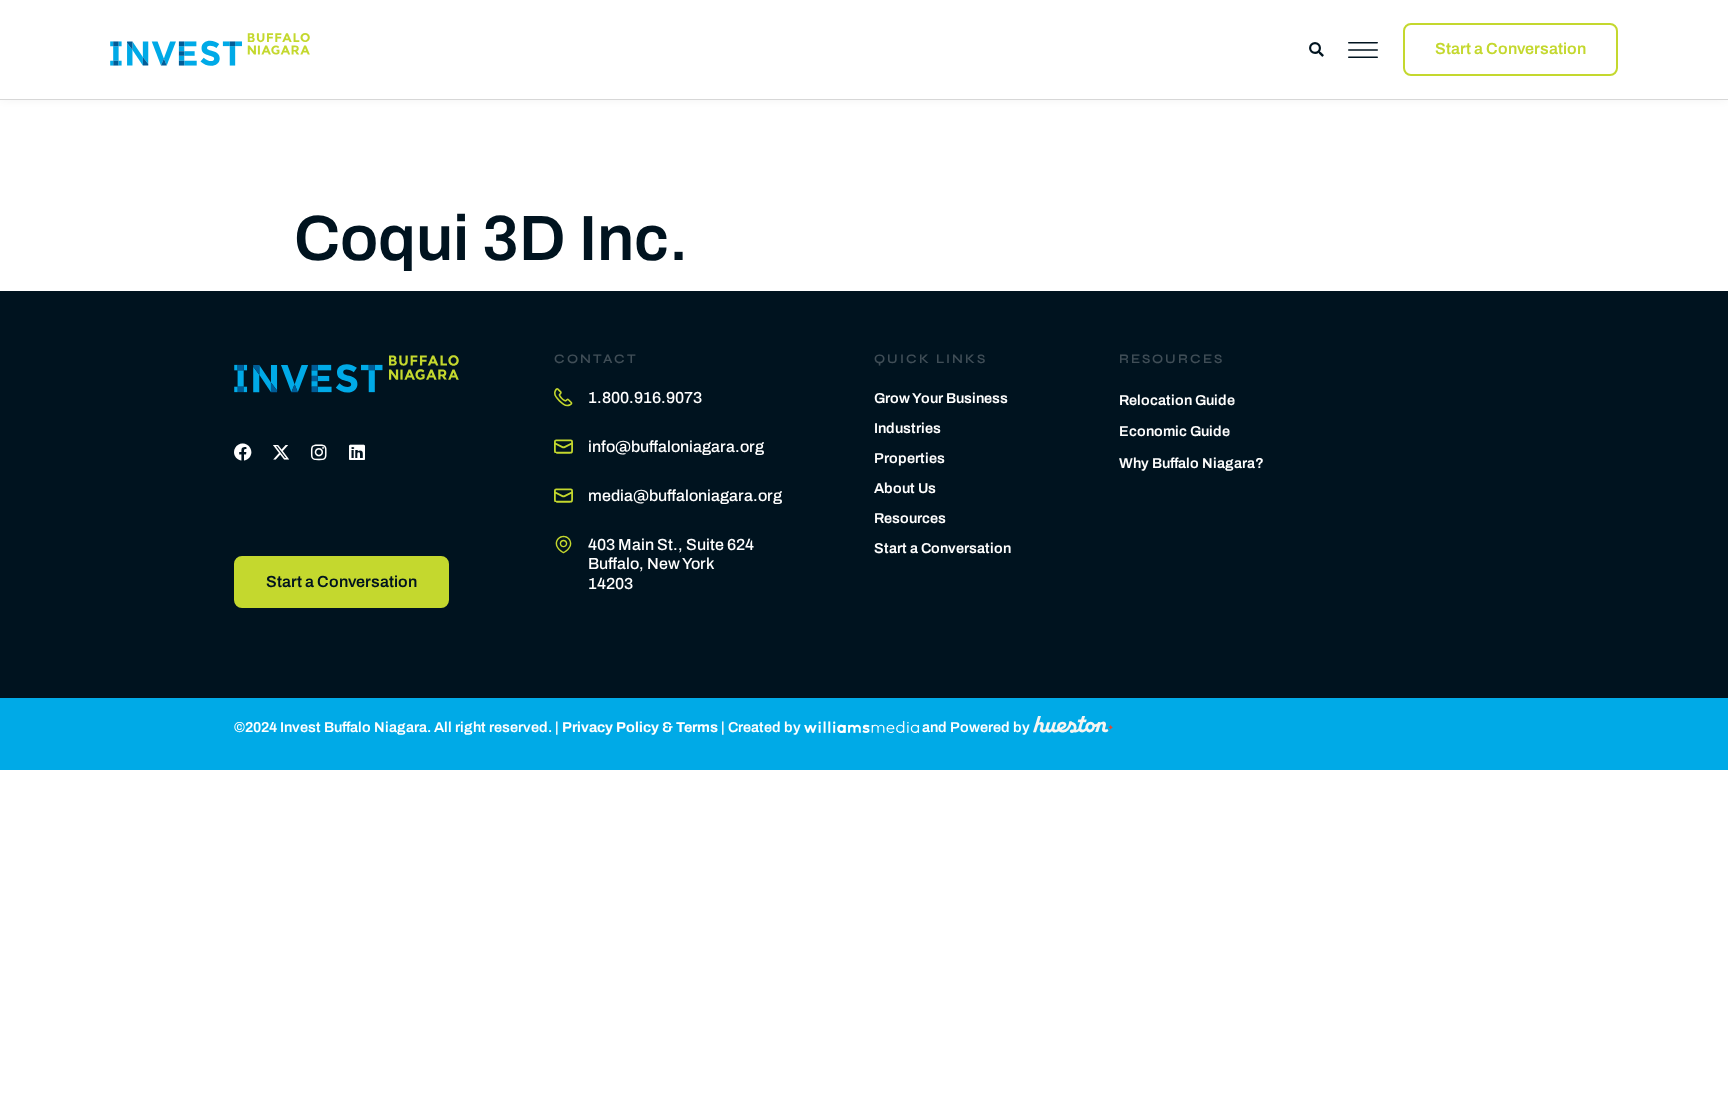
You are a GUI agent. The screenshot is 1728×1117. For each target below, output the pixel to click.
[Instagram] (319, 452)
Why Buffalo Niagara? (1191, 463)
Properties (909, 458)
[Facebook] (243, 452)
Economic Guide (1174, 431)
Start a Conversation (942, 548)
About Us (905, 488)
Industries (907, 428)
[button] (1316, 49)
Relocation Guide (1177, 400)
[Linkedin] (357, 452)
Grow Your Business (941, 398)
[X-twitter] (281, 452)
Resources (910, 518)
